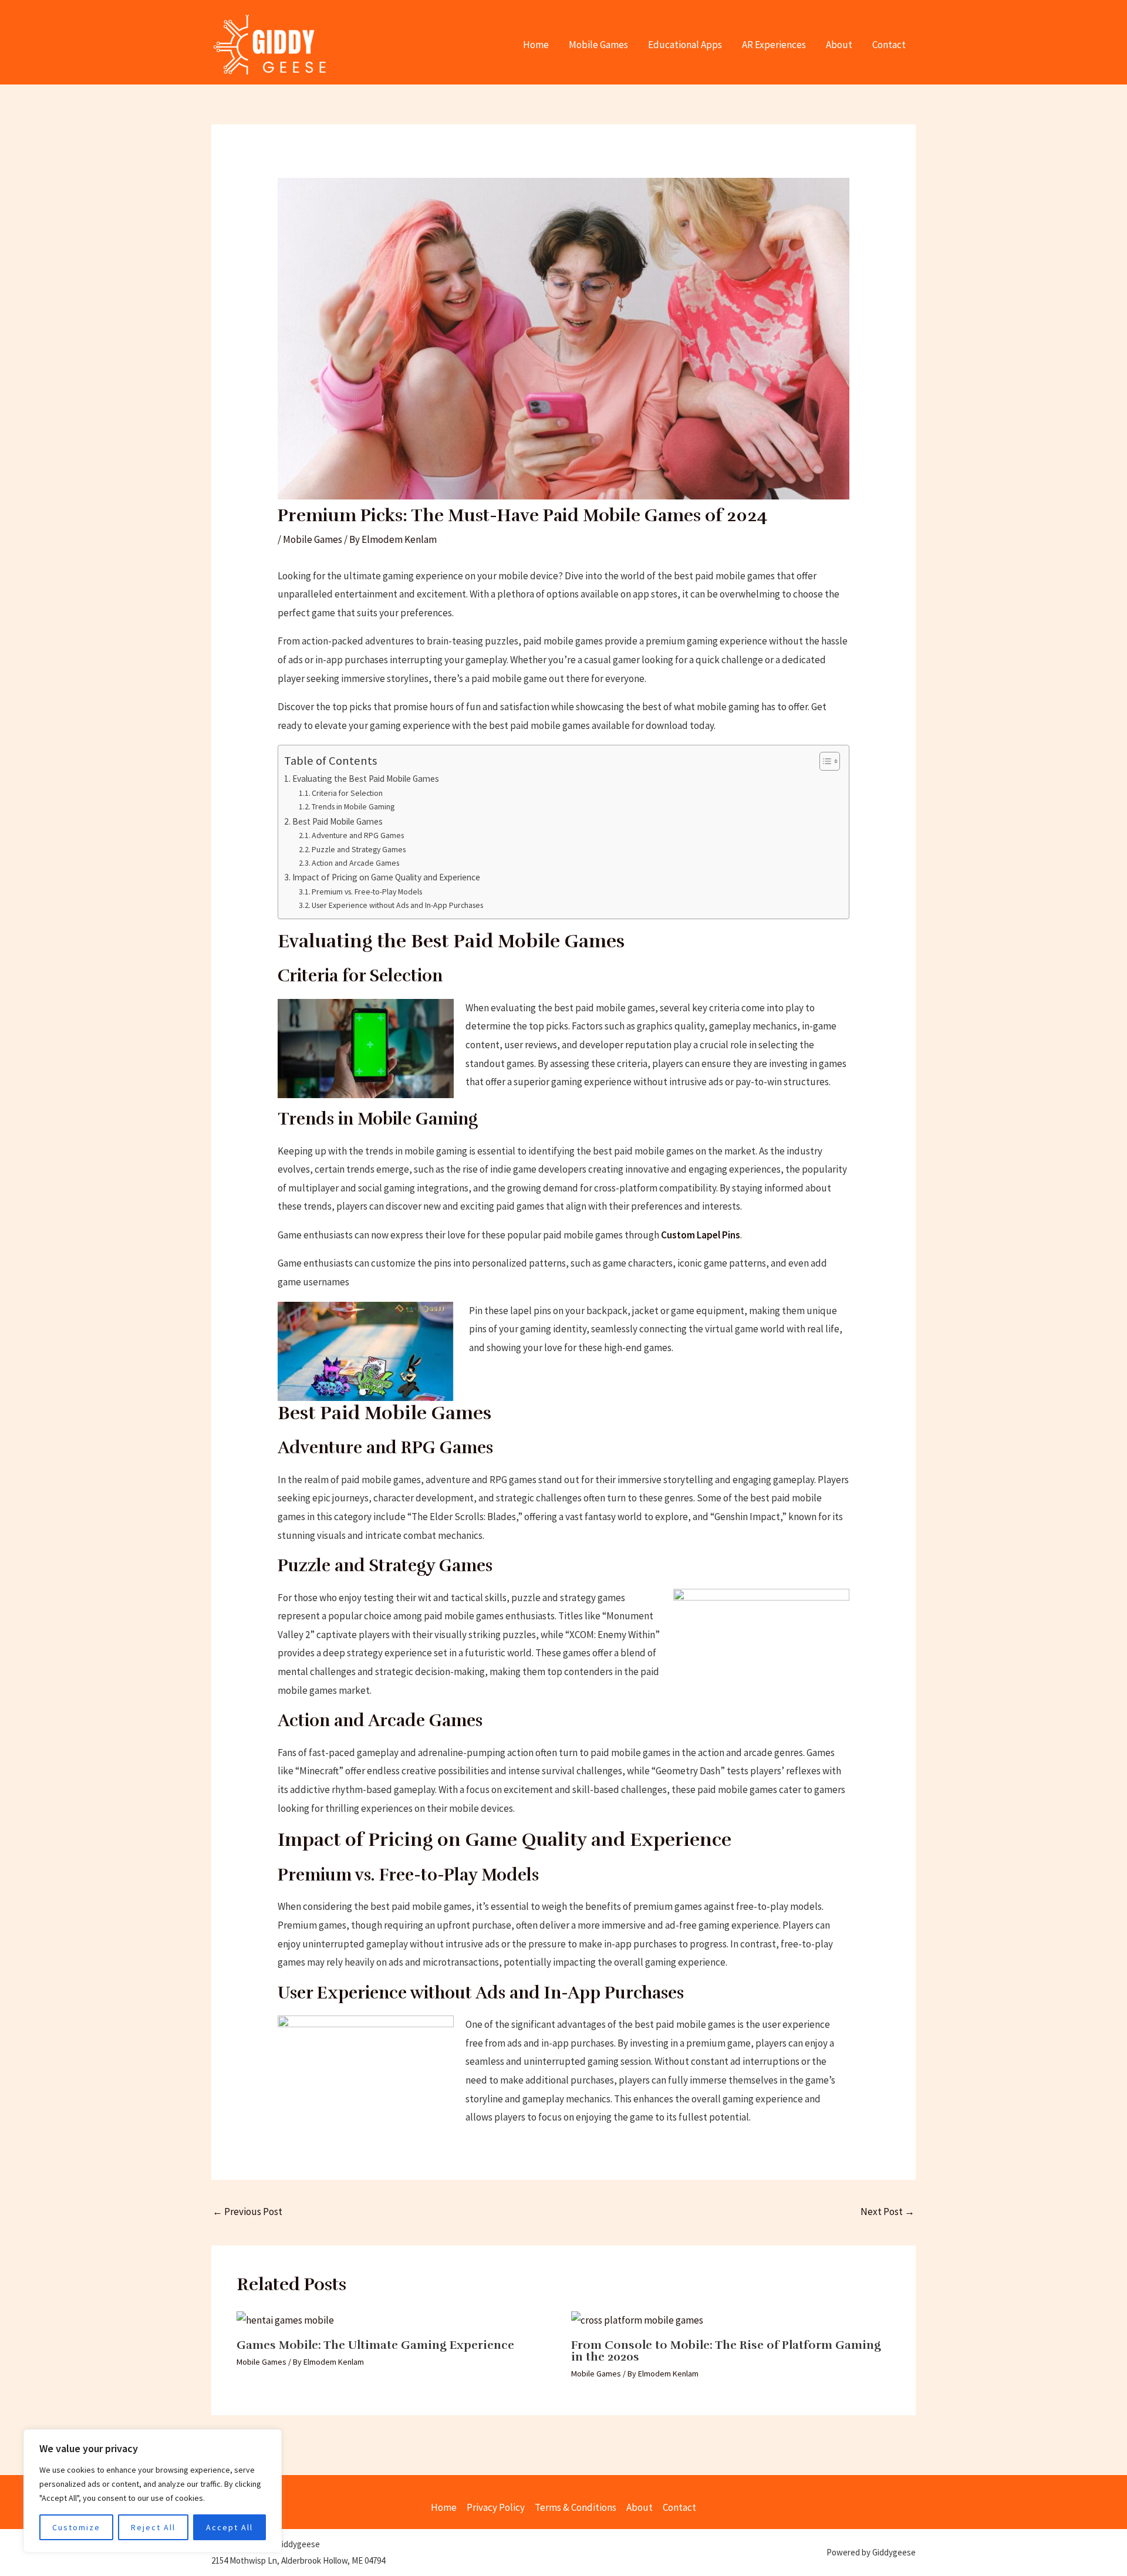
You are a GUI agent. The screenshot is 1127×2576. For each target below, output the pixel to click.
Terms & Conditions (576, 2507)
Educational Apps (685, 45)
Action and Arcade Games (355, 863)
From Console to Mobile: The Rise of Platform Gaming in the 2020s (726, 2351)
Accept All (230, 2527)
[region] (153, 2491)
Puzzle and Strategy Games (359, 849)
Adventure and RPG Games (358, 835)
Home (536, 45)
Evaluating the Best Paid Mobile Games (366, 779)
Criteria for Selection (347, 793)
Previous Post (247, 2212)
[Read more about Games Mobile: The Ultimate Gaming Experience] (285, 2320)
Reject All (153, 2527)
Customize (76, 2527)
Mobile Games (598, 45)
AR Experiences (774, 45)
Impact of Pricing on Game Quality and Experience (386, 877)
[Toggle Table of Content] (824, 761)
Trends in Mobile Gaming (353, 806)
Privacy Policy (496, 2507)
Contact (889, 45)
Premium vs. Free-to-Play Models (367, 892)
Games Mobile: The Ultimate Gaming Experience (375, 2345)
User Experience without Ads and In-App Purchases (397, 905)
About (839, 45)
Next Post (888, 2212)
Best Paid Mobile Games (338, 821)
